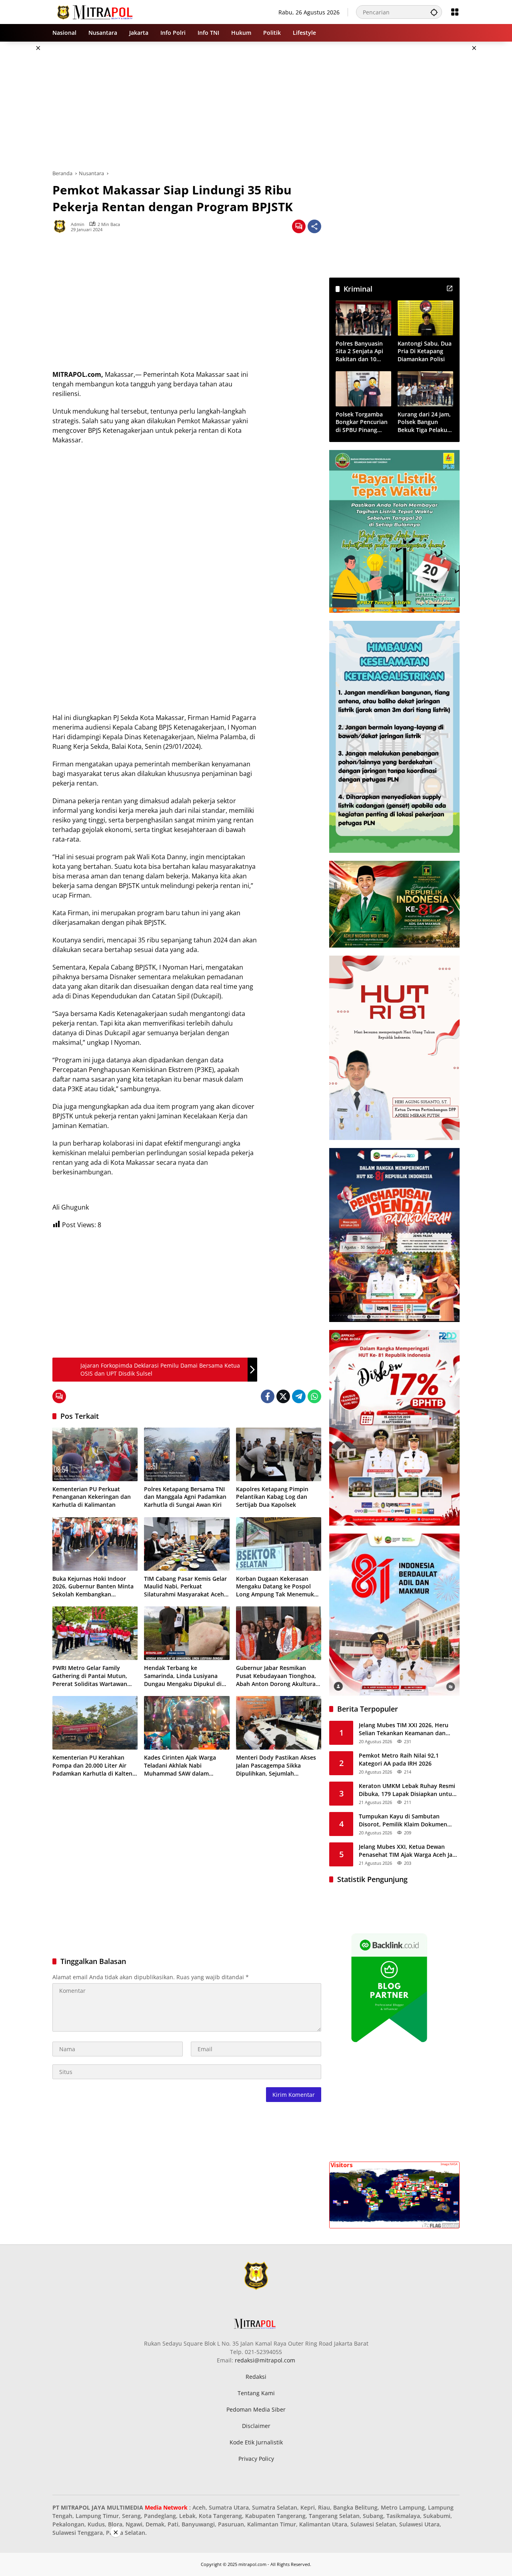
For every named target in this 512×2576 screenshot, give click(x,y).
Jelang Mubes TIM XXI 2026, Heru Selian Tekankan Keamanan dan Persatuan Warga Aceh (404, 1729)
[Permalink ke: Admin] (62, 226)
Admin (78, 224)
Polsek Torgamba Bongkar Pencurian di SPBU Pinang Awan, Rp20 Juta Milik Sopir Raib (362, 422)
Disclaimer (256, 2426)
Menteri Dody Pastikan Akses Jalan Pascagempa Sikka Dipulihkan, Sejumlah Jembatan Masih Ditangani (276, 1765)
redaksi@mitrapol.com (265, 2360)
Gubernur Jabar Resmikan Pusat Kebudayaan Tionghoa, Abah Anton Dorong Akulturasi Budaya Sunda (278, 1676)
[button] (434, 12)
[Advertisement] (256, 106)
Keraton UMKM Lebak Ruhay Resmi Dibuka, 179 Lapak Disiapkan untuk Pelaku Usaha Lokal (407, 1790)
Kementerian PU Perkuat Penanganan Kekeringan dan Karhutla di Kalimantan (92, 1497)
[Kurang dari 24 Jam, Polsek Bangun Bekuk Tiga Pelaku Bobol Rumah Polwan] (425, 389)
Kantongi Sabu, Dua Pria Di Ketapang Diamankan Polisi (425, 351)
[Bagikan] (314, 226)
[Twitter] (283, 1396)
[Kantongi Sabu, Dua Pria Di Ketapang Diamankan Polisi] (425, 318)
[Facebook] (268, 1396)
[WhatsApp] (314, 1396)
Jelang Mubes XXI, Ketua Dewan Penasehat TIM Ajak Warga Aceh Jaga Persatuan (409, 1851)
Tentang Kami (256, 2393)
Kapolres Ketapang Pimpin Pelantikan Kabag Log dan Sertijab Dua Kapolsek (272, 1497)
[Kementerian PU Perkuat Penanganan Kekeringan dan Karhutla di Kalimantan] (95, 1454)
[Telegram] (299, 1396)
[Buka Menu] (455, 12)
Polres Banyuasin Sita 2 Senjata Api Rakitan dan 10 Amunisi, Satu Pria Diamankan (361, 351)
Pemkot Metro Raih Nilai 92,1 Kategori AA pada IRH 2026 (399, 1759)
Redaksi (256, 2377)
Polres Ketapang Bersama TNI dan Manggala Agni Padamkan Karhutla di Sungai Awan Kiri (185, 1497)
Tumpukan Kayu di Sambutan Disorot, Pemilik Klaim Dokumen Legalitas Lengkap (403, 1820)
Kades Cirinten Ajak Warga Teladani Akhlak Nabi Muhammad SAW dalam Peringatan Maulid (180, 1765)
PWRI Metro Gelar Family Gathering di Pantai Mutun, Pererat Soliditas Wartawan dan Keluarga (90, 1676)
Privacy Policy (256, 2459)
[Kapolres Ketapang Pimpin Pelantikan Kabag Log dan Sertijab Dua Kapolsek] (279, 1454)
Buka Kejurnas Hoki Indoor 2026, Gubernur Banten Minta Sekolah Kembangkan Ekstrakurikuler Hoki (93, 1587)
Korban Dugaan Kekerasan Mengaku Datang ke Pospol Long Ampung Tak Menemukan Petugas (278, 1587)
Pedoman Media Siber (256, 2409)
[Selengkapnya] (450, 288)
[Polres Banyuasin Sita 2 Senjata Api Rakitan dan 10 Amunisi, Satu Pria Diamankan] (363, 318)
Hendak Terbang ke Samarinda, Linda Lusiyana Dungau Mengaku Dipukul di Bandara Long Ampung (183, 1676)
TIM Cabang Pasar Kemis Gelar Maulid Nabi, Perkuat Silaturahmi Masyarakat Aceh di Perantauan (185, 1587)
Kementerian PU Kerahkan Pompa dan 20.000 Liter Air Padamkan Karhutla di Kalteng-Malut (95, 1765)
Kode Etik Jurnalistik (256, 2442)
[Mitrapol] (95, 11)
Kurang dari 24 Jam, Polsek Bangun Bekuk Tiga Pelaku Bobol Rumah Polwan (424, 422)
